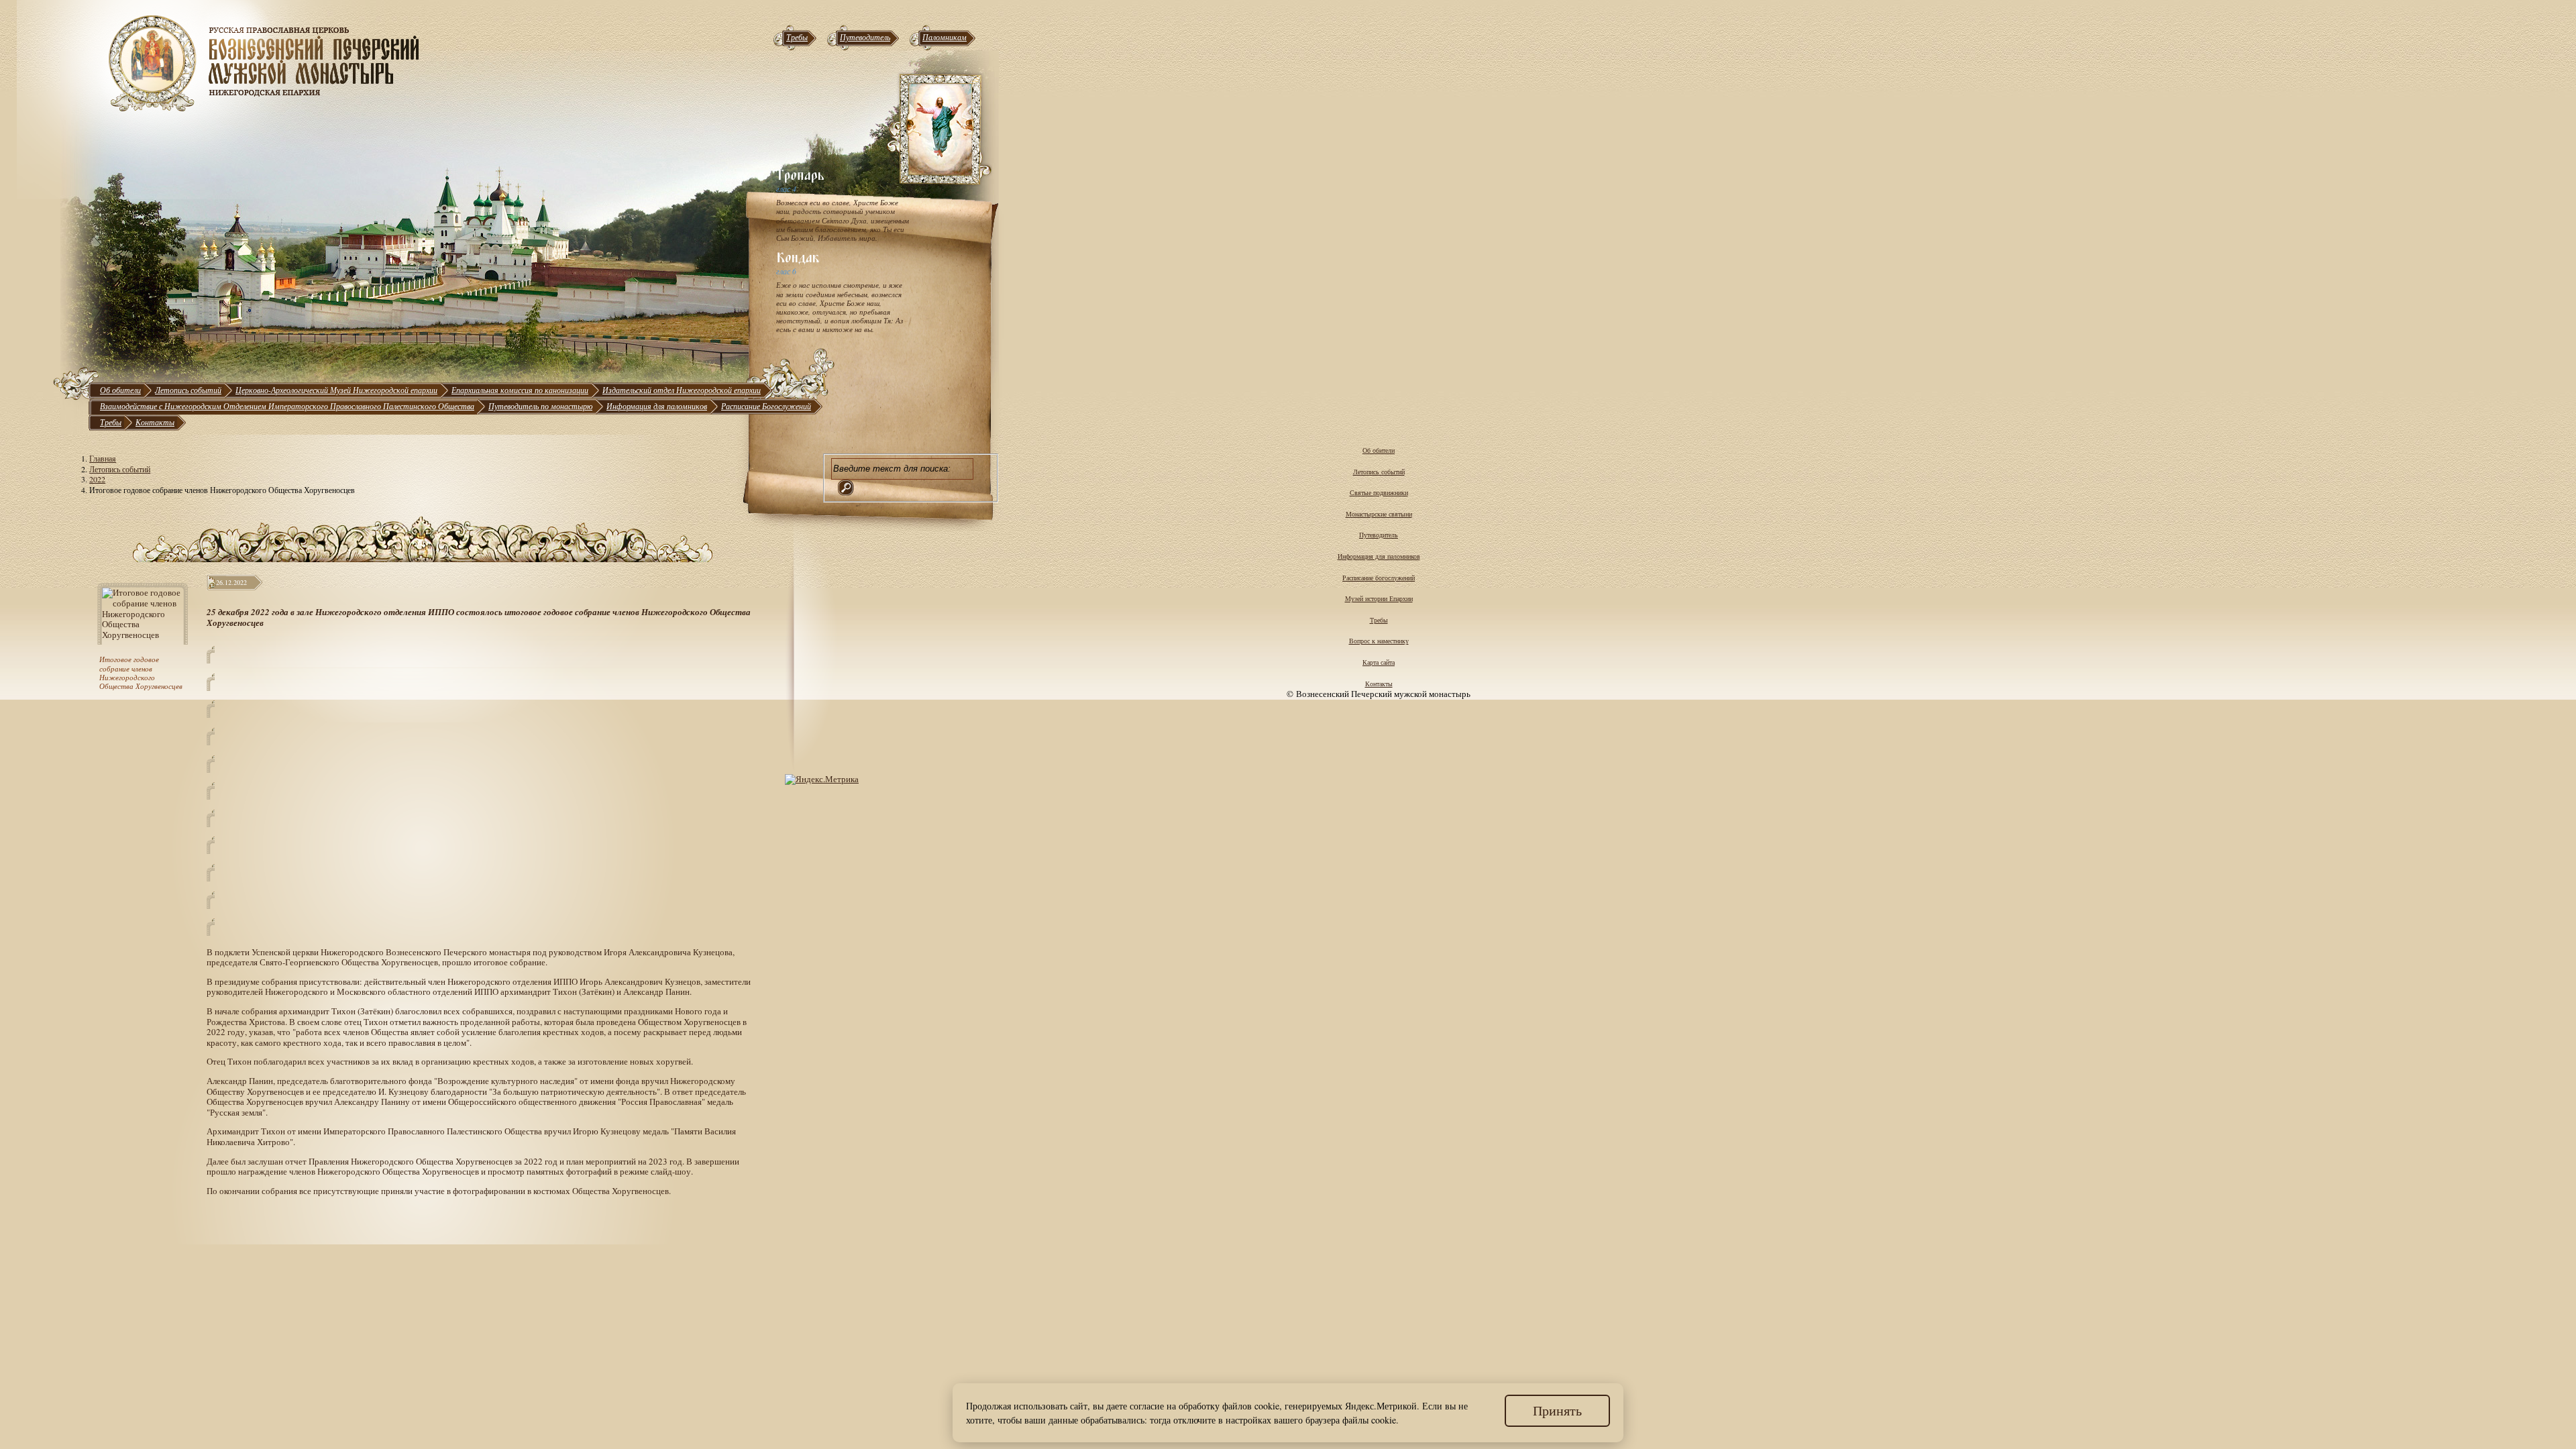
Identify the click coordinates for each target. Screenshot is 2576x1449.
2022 (97, 479)
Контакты (155, 422)
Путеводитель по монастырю (540, 406)
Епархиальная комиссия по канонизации (520, 390)
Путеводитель (865, 37)
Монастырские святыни (1379, 514)
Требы (797, 37)
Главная (103, 458)
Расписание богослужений (1379, 578)
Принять (1557, 1410)
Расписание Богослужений (766, 406)
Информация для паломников (657, 406)
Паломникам (945, 37)
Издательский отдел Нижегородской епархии (682, 390)
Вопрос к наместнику (1379, 641)
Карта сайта (1379, 662)
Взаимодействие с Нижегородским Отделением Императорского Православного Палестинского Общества (287, 406)
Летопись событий (188, 390)
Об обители (120, 390)
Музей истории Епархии (1379, 598)
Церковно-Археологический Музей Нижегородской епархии (336, 390)
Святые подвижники (1379, 492)
